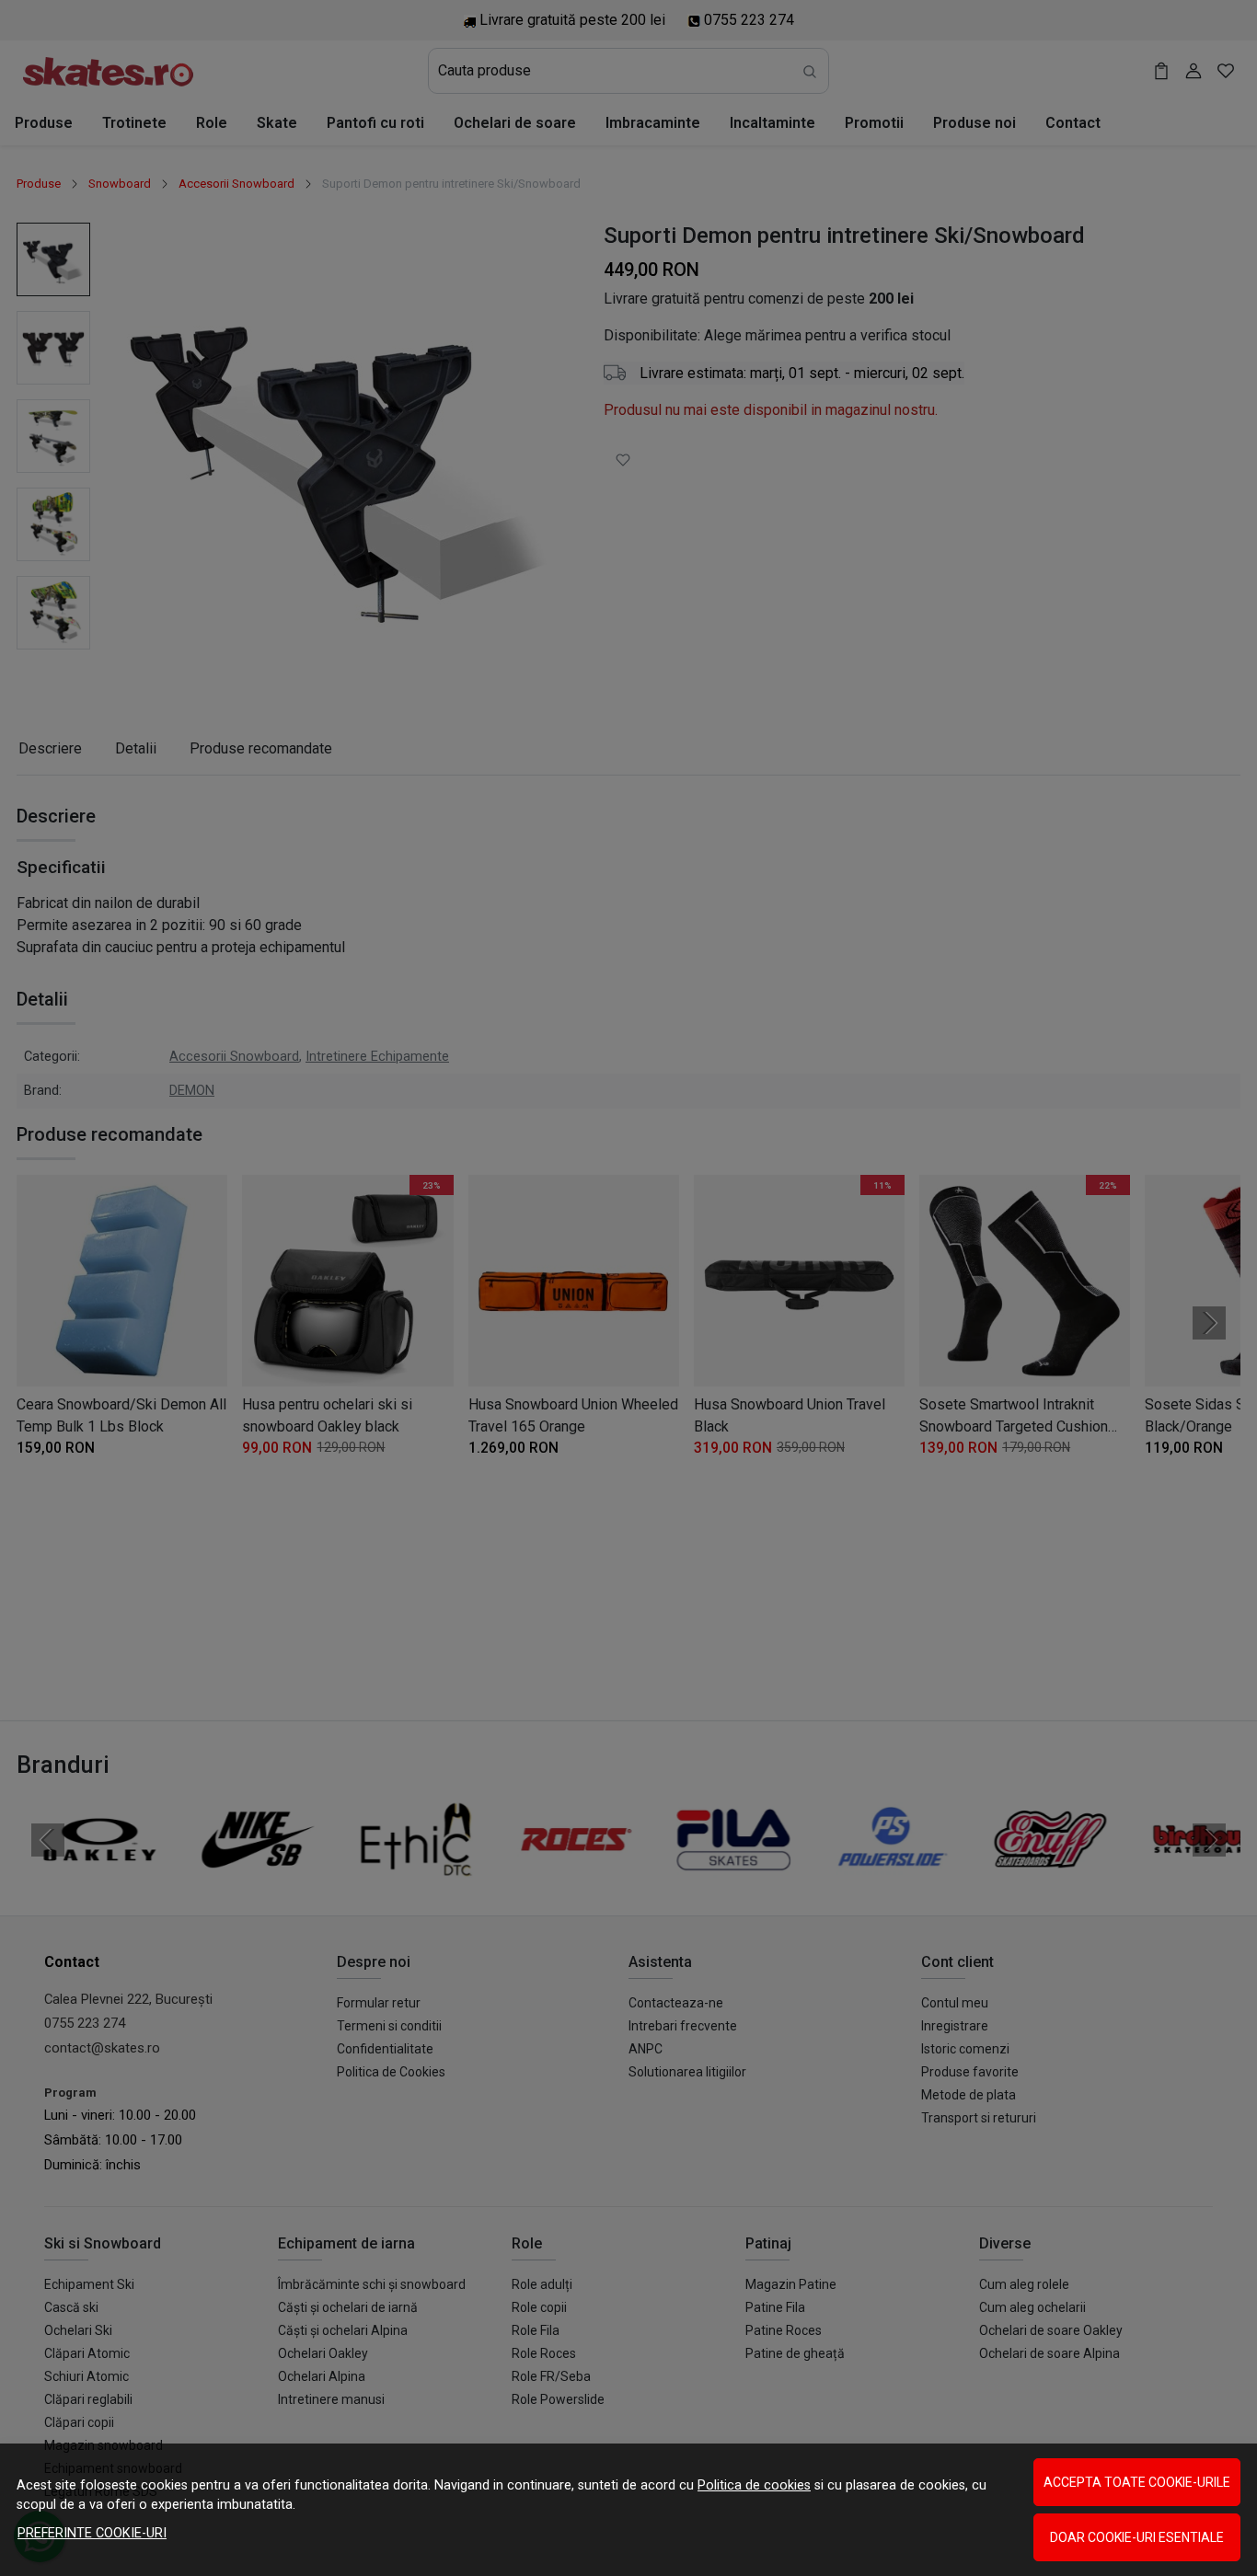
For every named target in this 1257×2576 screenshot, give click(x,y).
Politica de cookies (754, 2485)
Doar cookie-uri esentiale (1137, 2537)
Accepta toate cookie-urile (1137, 2482)
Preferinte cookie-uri (92, 2533)
